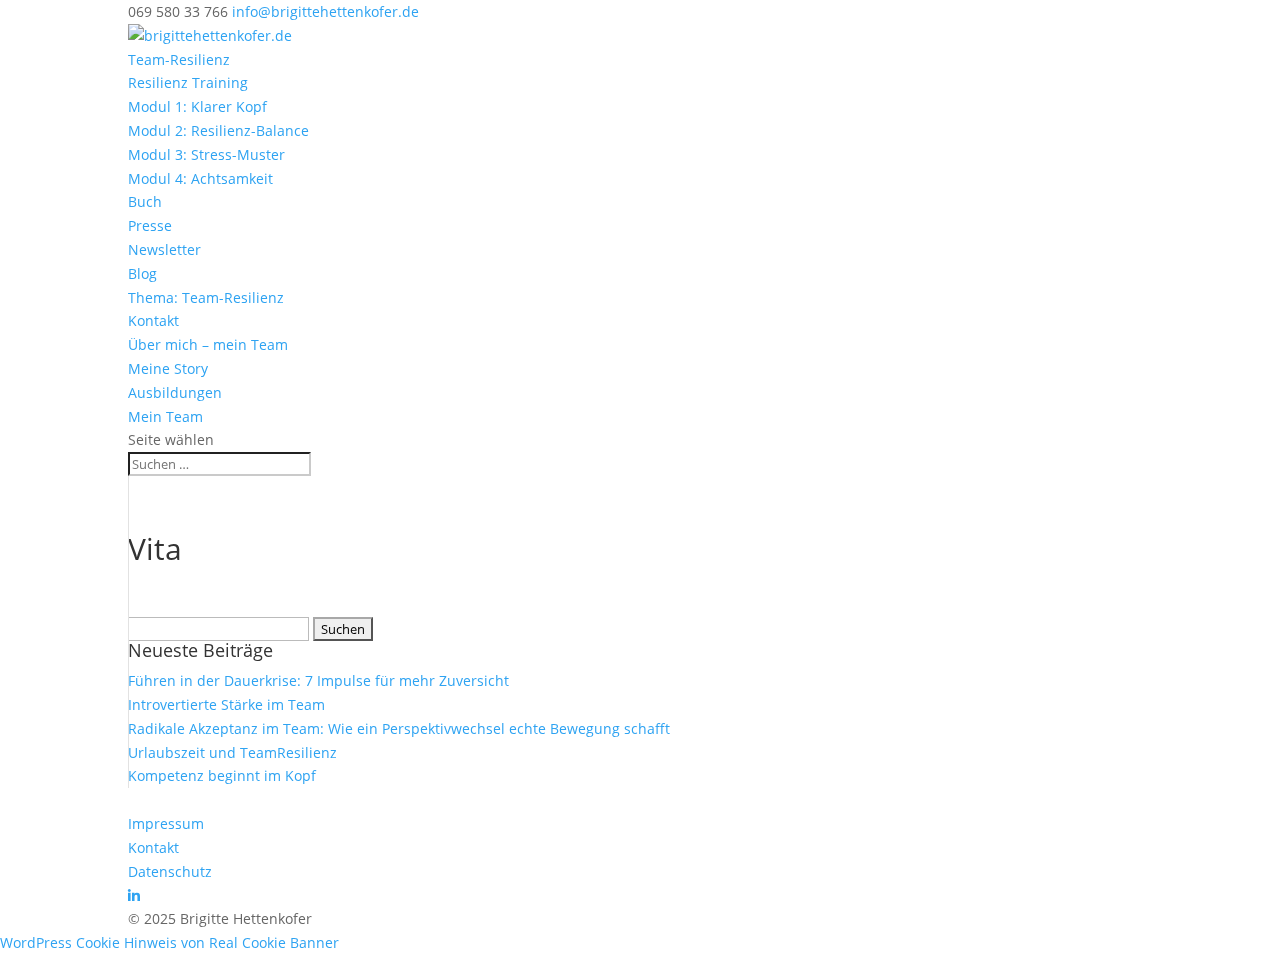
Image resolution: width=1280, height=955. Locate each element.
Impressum (166, 823)
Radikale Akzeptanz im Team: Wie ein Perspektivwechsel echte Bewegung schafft (399, 728)
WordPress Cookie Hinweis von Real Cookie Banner (169, 942)
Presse (150, 225)
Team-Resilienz (179, 59)
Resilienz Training (188, 82)
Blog (142, 273)
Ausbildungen (175, 392)
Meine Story (168, 368)
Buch (145, 201)
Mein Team (165, 416)
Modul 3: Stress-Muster (206, 154)
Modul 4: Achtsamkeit (200, 178)
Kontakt (153, 320)
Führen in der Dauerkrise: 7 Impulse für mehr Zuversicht (318, 680)
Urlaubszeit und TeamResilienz (232, 752)
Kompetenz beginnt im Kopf (222, 775)
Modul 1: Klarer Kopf (197, 106)
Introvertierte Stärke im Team (226, 704)
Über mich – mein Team (208, 344)
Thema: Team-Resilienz (206, 297)
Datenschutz (170, 871)
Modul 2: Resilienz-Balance (218, 130)
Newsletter (164, 249)
